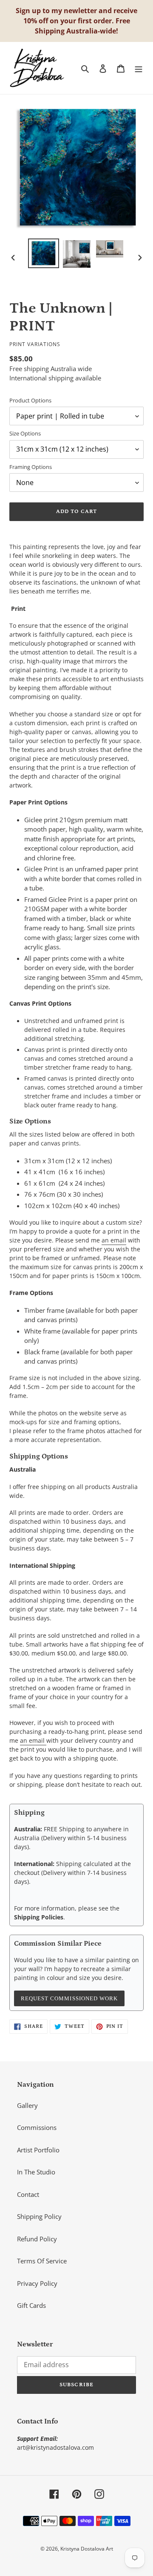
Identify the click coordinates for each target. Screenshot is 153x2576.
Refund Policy (37, 2239)
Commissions (37, 2127)
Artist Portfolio (38, 2150)
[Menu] (139, 68)
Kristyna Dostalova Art (87, 2549)
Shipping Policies (39, 1917)
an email (114, 1240)
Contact (28, 2194)
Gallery (27, 2105)
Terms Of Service (42, 2261)
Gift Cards (31, 2305)
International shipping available (55, 378)
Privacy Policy (37, 2283)
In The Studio (36, 2172)
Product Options (30, 400)
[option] (43, 253)
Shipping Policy (39, 2216)
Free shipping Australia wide (51, 369)
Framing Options (31, 467)
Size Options (25, 433)
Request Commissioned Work (69, 1998)
